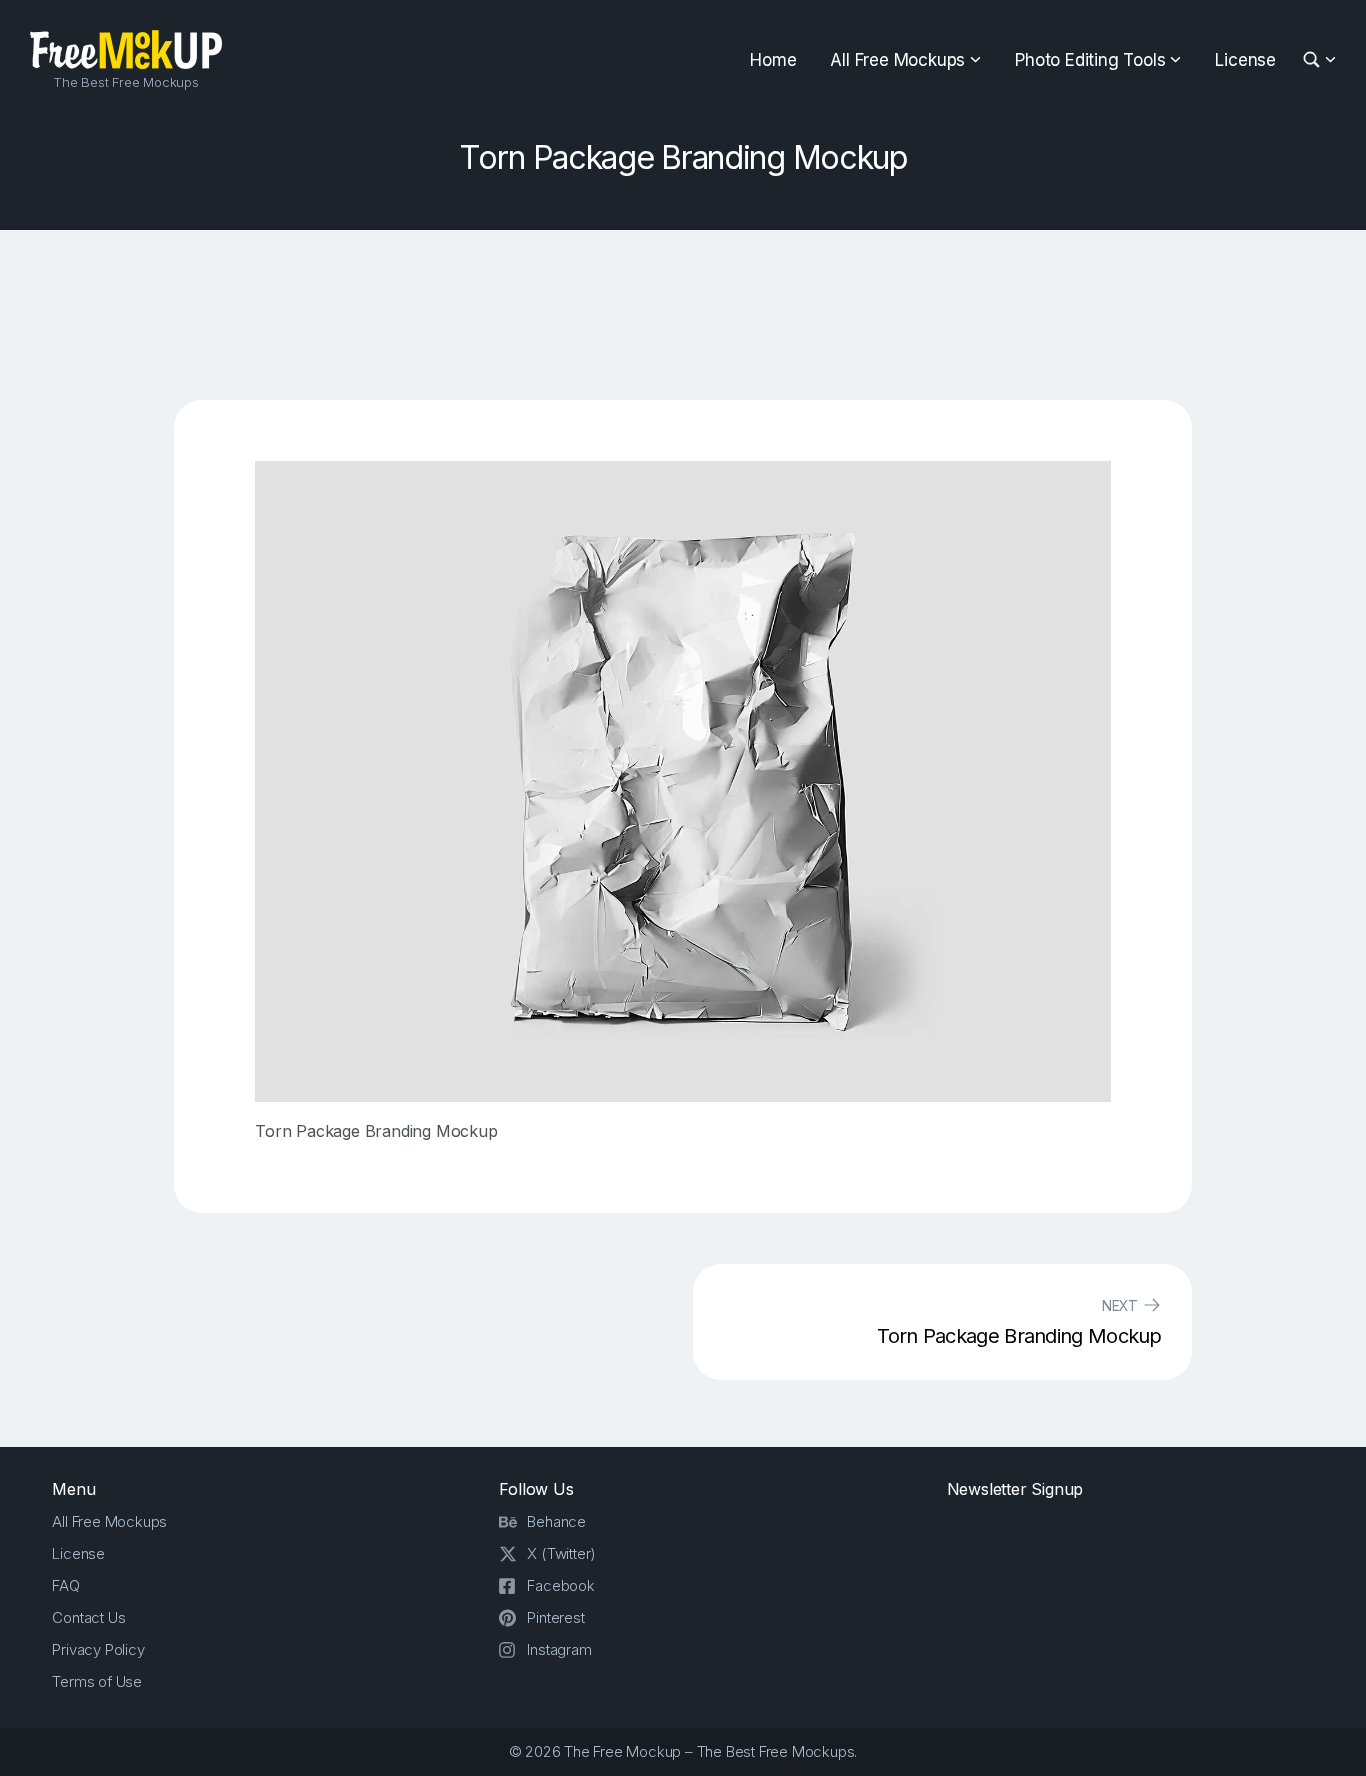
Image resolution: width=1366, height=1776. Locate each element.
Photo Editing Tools (1090, 60)
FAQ (65, 1585)
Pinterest (555, 1617)
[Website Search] (1314, 60)
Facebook (560, 1585)
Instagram (559, 1649)
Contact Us (88, 1617)
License (1245, 60)
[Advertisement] (683, 315)
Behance (556, 1521)
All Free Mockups (897, 60)
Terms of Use (97, 1681)
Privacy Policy (98, 1649)
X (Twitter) (561, 1553)
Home (773, 60)
